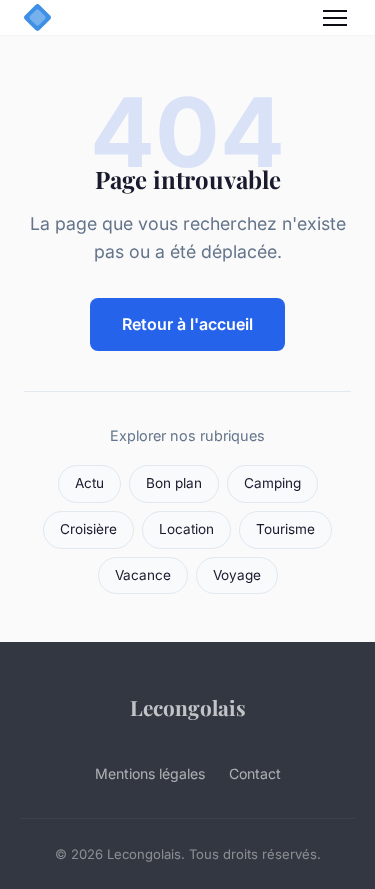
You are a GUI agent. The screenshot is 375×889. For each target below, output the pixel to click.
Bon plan (174, 483)
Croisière (88, 529)
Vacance (143, 575)
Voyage (237, 575)
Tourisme (285, 529)
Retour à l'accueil (187, 324)
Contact (255, 773)
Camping (272, 483)
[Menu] (335, 18)
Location (186, 529)
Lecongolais (188, 707)
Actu (89, 483)
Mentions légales (150, 773)
